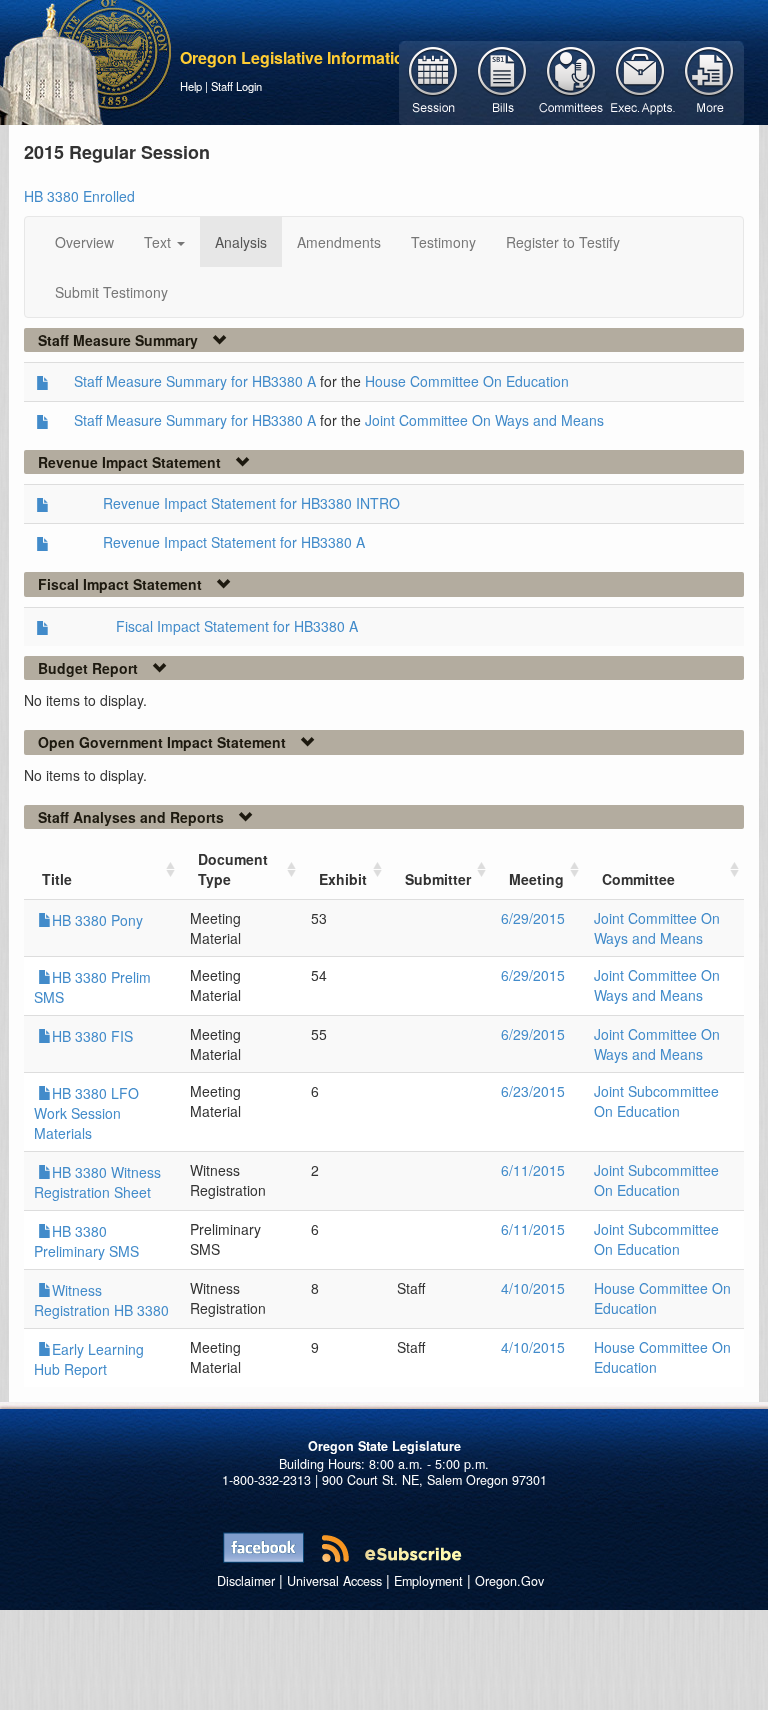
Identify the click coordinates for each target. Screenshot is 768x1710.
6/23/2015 (533, 1091)
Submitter (438, 879)
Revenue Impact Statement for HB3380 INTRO (251, 503)
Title (57, 879)
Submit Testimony (111, 292)
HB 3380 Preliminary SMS (86, 1241)
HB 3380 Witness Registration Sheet (97, 1182)
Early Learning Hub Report (89, 1359)
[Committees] (571, 81)
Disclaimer (246, 1581)
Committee (638, 879)
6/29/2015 (533, 918)
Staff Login (236, 86)
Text (159, 242)
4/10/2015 (533, 1288)
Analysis (241, 242)
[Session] (433, 81)
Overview (84, 242)
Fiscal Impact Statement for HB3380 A (237, 626)
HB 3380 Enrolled (79, 196)
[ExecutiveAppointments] (640, 81)
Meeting (536, 879)
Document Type (233, 869)
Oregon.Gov (509, 1581)
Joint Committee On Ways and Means (484, 420)
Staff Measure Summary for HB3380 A (195, 381)
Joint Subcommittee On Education (656, 1101)
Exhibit (343, 879)
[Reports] (709, 81)
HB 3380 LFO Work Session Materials (86, 1113)
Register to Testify (563, 242)
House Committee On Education (467, 381)
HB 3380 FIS (92, 1036)
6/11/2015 (533, 1170)
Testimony (443, 242)
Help (191, 86)
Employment (428, 1581)
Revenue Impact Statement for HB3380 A (234, 542)
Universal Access (334, 1581)
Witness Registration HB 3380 (101, 1300)
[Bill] (502, 81)
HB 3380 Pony (97, 920)
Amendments (339, 242)
